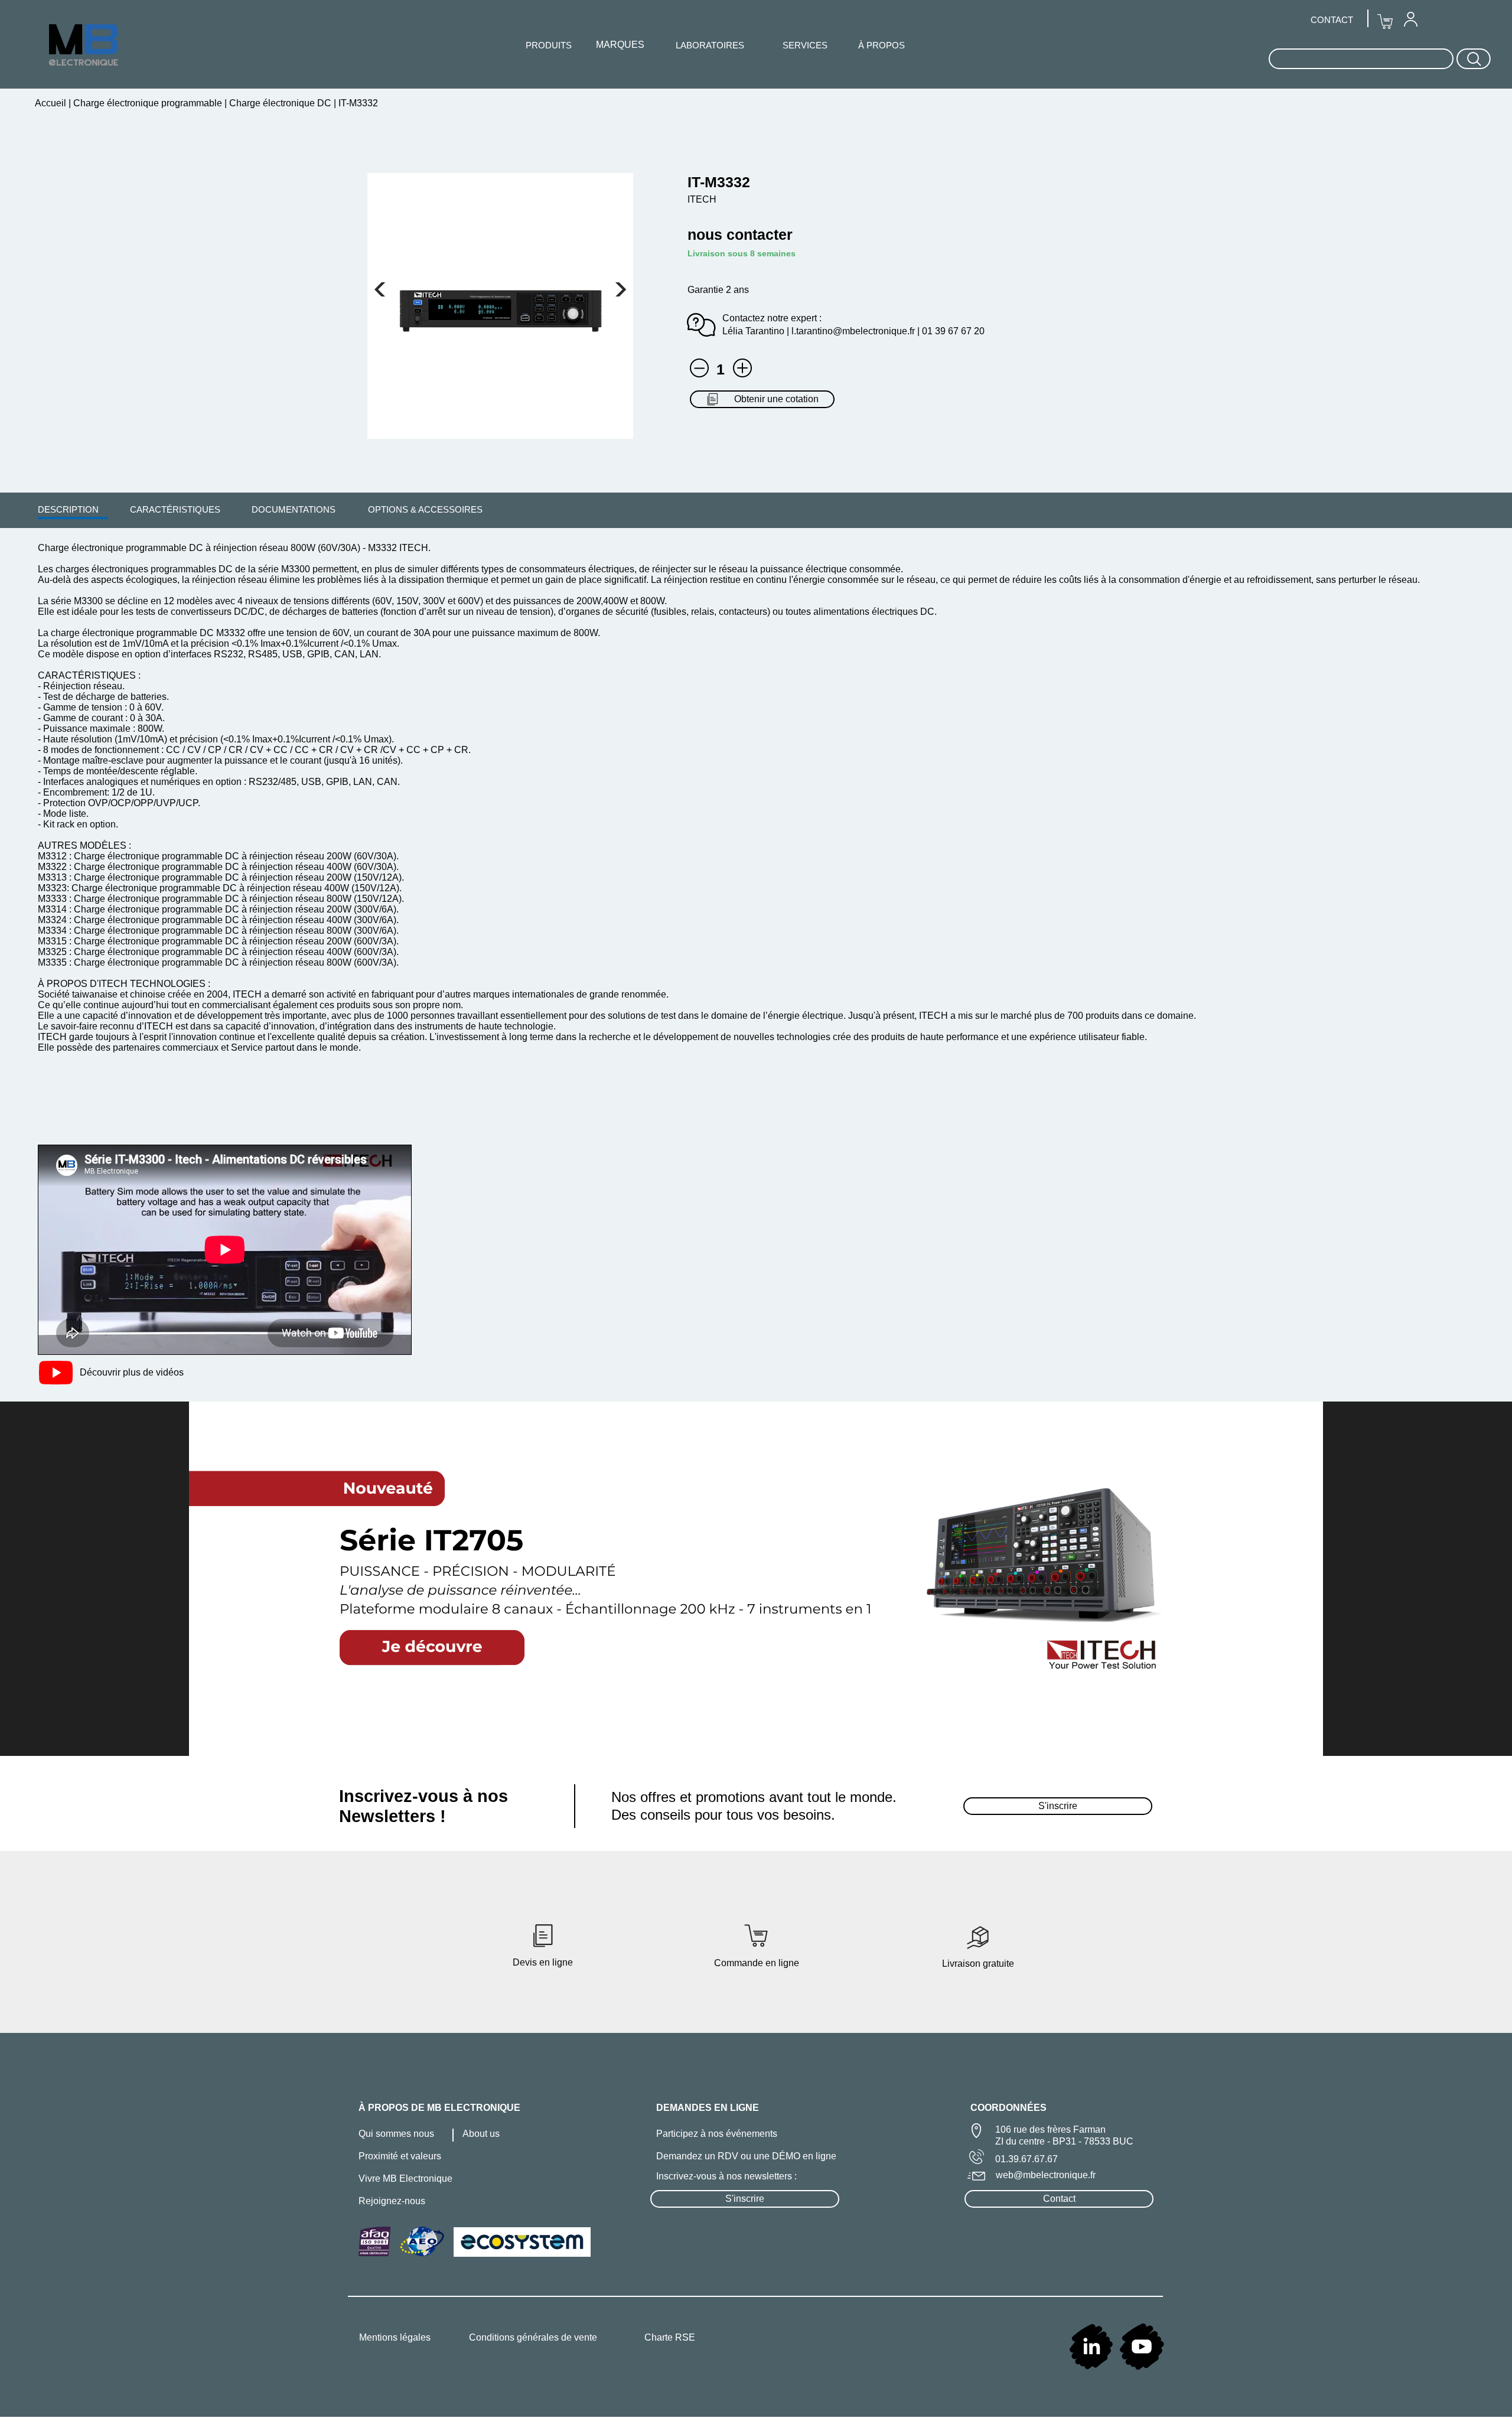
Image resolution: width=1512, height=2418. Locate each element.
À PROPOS (882, 45)
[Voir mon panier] (380, 289)
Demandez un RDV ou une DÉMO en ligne (746, 2156)
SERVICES (805, 45)
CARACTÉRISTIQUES (175, 509)
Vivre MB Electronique (405, 2179)
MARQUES (620, 45)
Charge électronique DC (280, 103)
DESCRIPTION (68, 509)
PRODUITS (549, 45)
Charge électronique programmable (148, 103)
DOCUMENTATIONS (294, 509)
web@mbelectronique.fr (1046, 2175)
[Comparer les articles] (742, 368)
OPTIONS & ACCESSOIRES (425, 509)
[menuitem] (68, 509)
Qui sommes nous (396, 2134)
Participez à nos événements (717, 2134)
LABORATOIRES (710, 45)
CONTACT (1332, 20)
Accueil (52, 103)
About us (481, 2134)
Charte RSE (670, 2337)
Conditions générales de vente (533, 2337)
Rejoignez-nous (392, 2201)
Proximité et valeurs (400, 2156)
